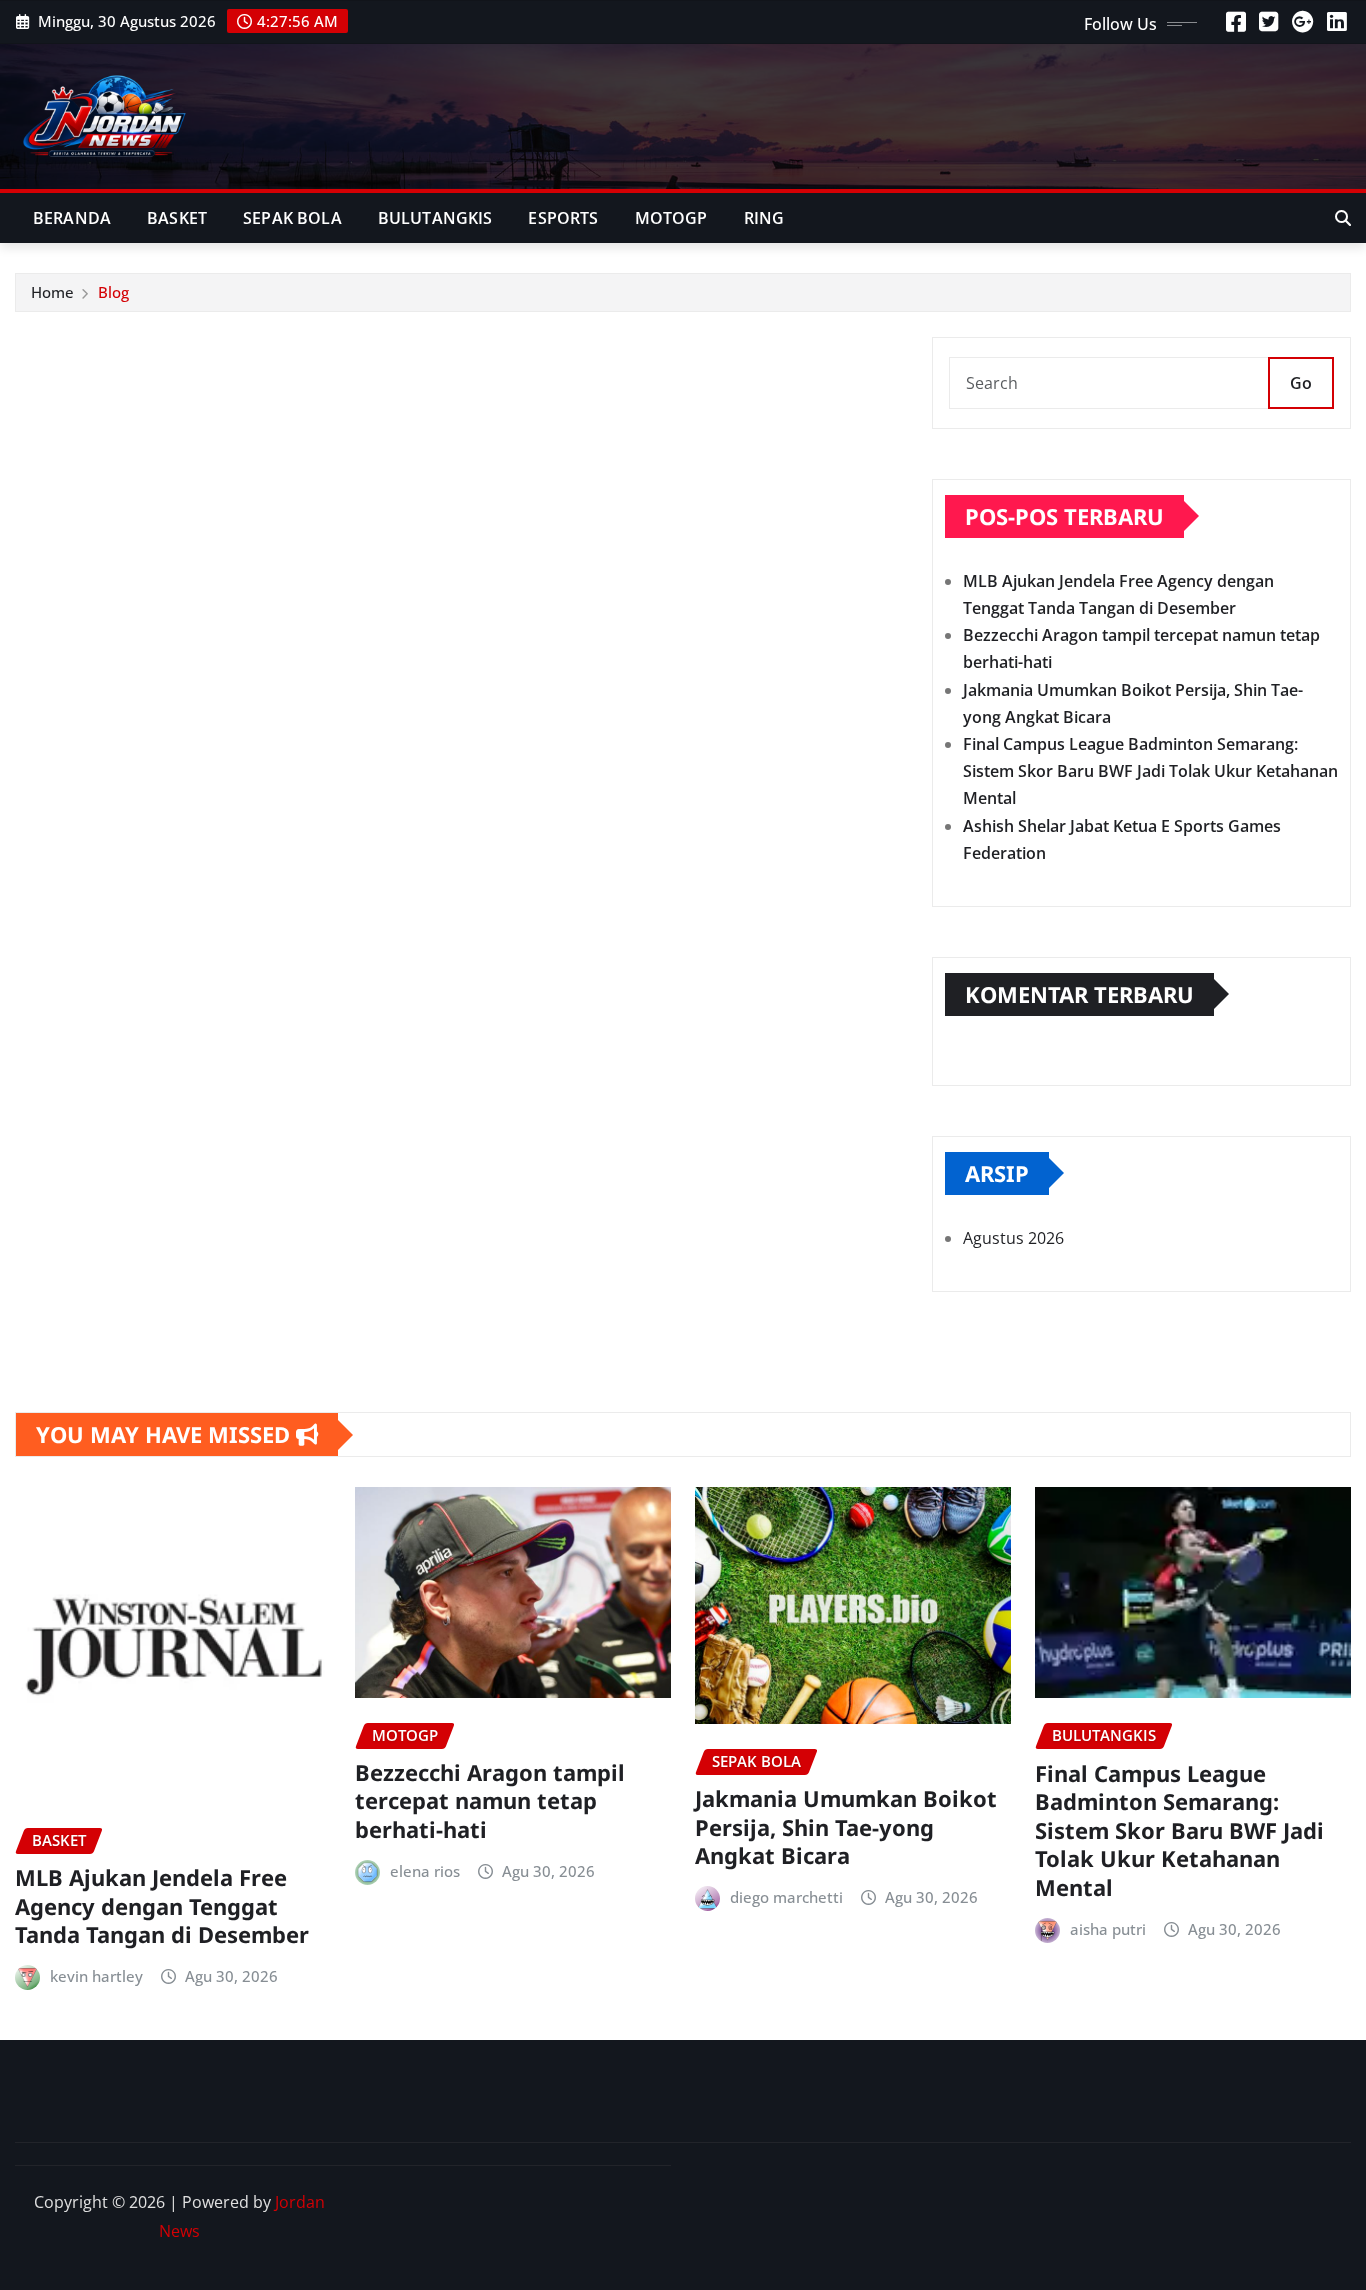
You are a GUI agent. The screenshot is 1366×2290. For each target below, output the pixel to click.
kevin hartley (96, 1976)
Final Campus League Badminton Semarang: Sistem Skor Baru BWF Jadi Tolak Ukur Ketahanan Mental (1150, 771)
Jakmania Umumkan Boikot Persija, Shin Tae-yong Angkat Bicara (846, 1826)
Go (1301, 383)
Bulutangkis (435, 218)
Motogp (671, 218)
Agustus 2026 (1013, 1238)
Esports (563, 218)
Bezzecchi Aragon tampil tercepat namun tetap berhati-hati (490, 1800)
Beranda (72, 218)
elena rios (425, 1871)
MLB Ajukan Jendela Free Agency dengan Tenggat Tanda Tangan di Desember (162, 1905)
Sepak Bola (292, 218)
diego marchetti (786, 1897)
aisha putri (1108, 1929)
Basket (177, 218)
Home (52, 292)
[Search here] (1343, 218)
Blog (113, 292)
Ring (764, 218)
